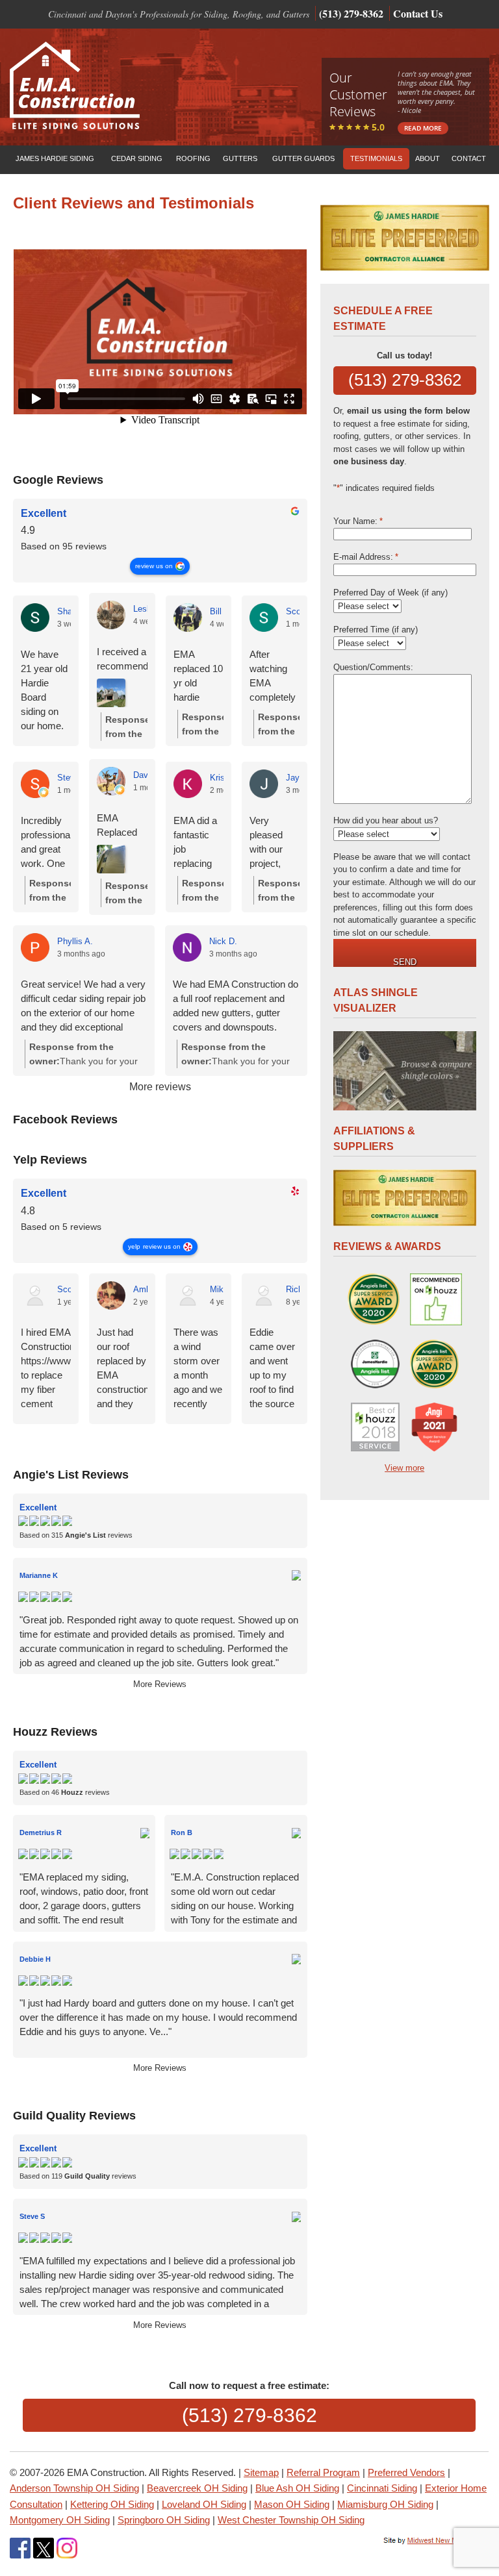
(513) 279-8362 (351, 13)
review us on (154, 566)
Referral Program (323, 2472)
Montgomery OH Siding (60, 2520)
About (428, 158)
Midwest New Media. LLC (437, 2541)
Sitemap (261, 2472)
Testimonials (376, 158)
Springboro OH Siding (164, 2520)
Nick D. (223, 941)
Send (405, 962)
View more (404, 1468)
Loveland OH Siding (204, 2504)
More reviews (160, 1087)
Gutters (240, 158)
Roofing (193, 158)
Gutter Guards (303, 158)
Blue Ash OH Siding (297, 2488)
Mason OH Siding (292, 2504)
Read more (423, 128)
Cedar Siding (137, 158)
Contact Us (421, 13)
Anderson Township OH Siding (74, 2488)
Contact (469, 158)
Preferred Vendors (406, 2472)
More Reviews (160, 1684)
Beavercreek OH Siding (197, 2488)
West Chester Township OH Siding (291, 2520)
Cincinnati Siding (382, 2488)
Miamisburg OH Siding (385, 2504)
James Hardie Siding (55, 158)
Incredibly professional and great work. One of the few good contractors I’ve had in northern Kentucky (46, 843)
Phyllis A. (75, 941)
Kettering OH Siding (112, 2504)
